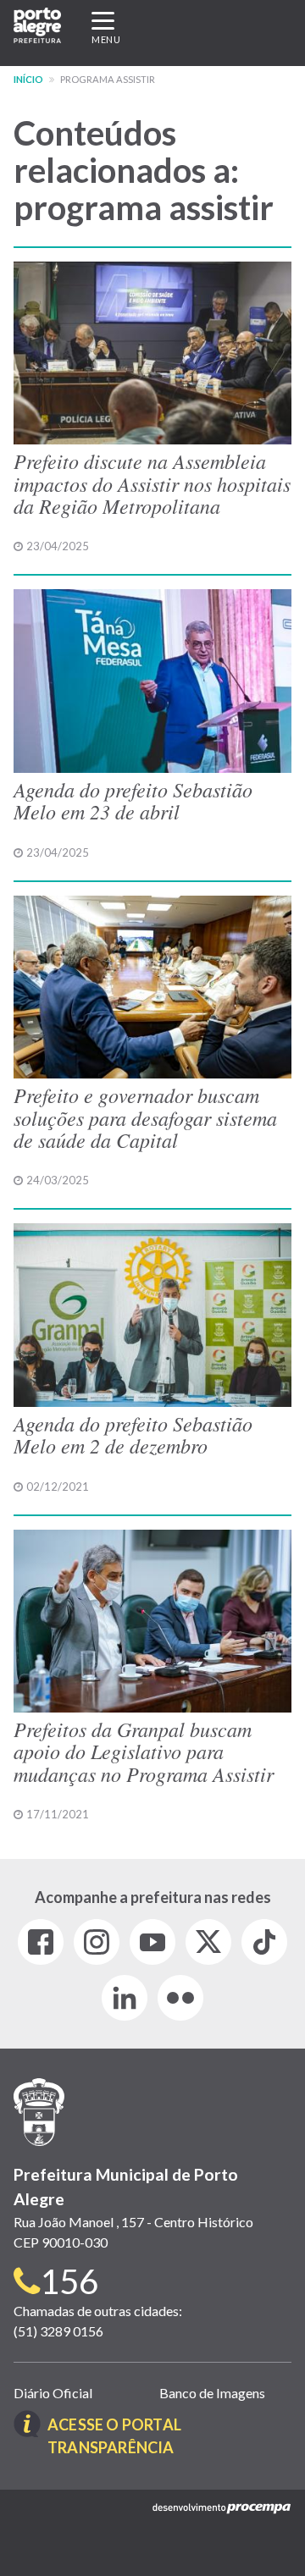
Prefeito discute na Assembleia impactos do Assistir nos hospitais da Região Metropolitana (152, 483)
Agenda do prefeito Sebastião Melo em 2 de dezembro (133, 1434)
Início (28, 79)
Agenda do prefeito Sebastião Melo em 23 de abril (133, 800)
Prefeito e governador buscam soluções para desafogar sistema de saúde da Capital (145, 1117)
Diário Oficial (53, 2393)
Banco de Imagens (212, 2393)
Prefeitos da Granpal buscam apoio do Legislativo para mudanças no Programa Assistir (144, 1751)
